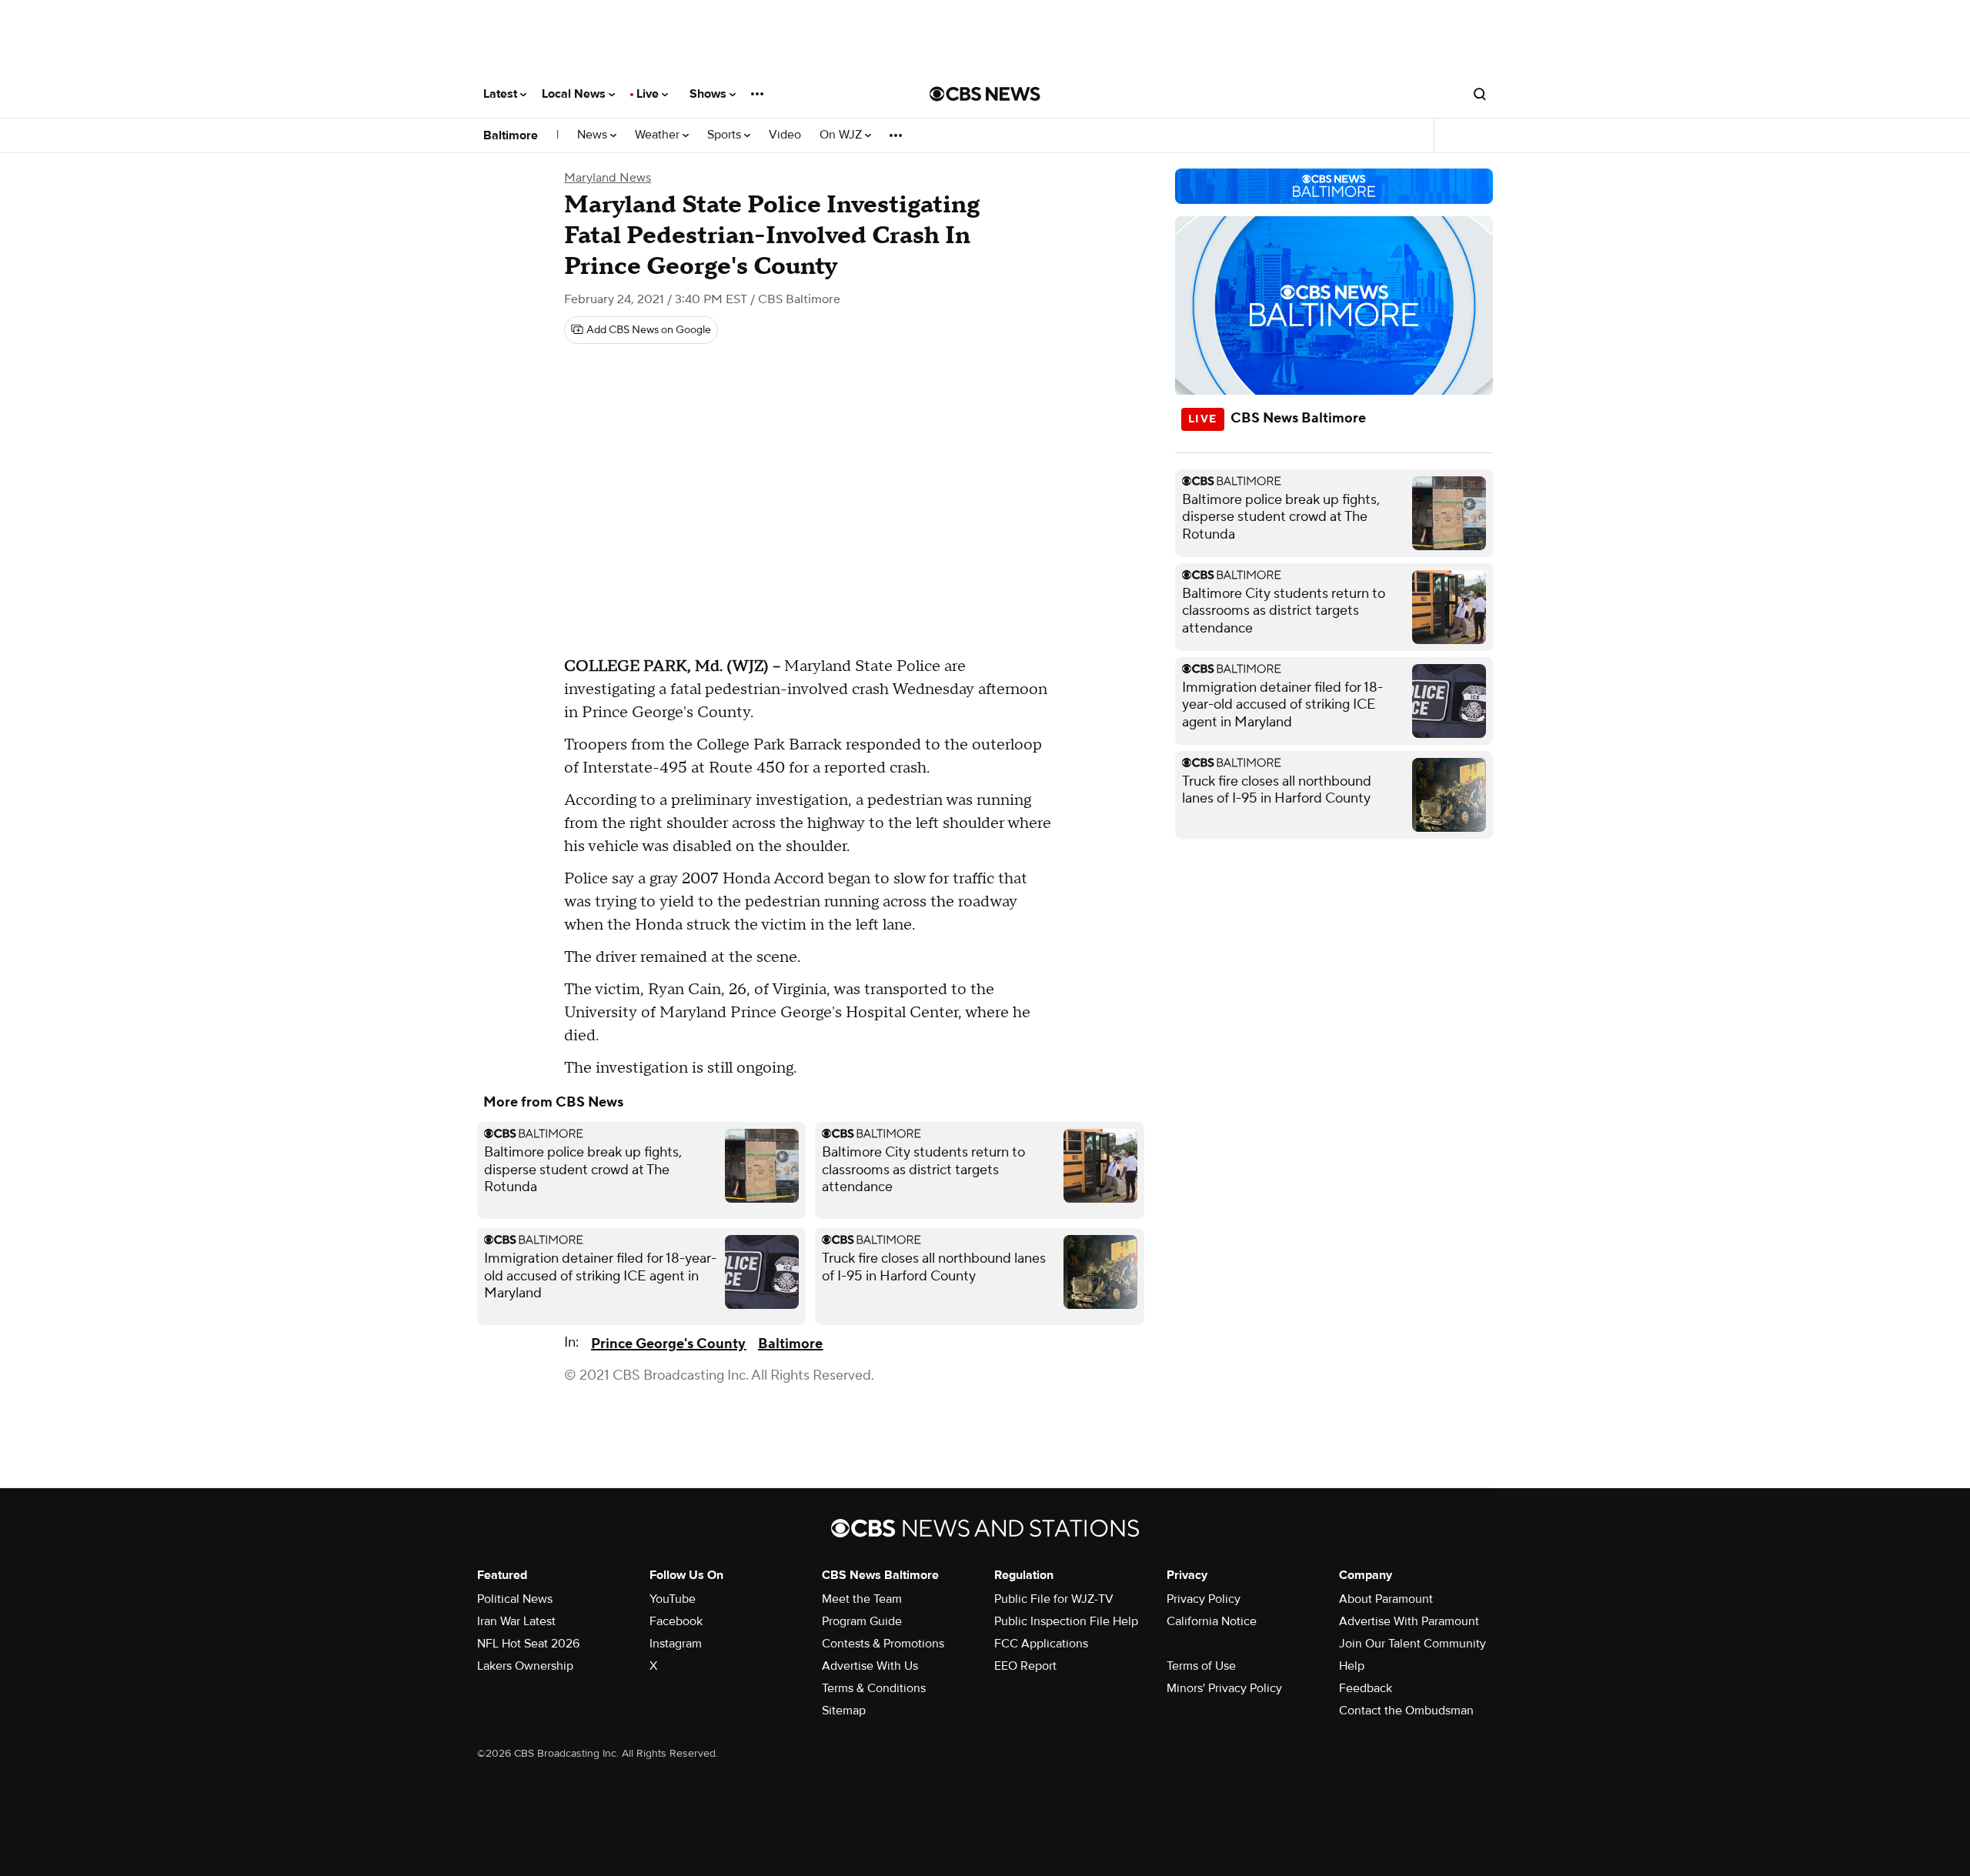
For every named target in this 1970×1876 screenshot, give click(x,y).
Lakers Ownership (525, 1666)
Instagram (676, 1644)
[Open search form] (1480, 94)
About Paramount (1386, 1599)
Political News (515, 1599)
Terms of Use (1201, 1666)
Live (649, 94)
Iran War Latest (516, 1621)
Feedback (1366, 1688)
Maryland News (608, 178)
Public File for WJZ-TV (1054, 1599)
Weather (659, 135)
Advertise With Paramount (1409, 1621)
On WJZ (842, 135)
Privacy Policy (1204, 1599)
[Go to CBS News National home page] (985, 94)
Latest (502, 94)
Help (1352, 1666)
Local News (575, 94)
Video (785, 135)
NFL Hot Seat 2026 (528, 1644)
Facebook (676, 1621)
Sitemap (844, 1711)
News (594, 135)
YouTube (673, 1599)
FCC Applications (1041, 1644)
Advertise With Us (870, 1666)
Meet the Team (862, 1599)
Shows (710, 94)
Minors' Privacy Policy (1224, 1688)
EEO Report (1025, 1666)
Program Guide (862, 1621)
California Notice (1212, 1621)
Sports (726, 135)
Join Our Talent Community (1412, 1644)
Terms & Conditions (874, 1688)
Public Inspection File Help (1066, 1621)
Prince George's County (668, 1344)
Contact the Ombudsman (1406, 1711)
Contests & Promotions (883, 1644)
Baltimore (511, 135)
